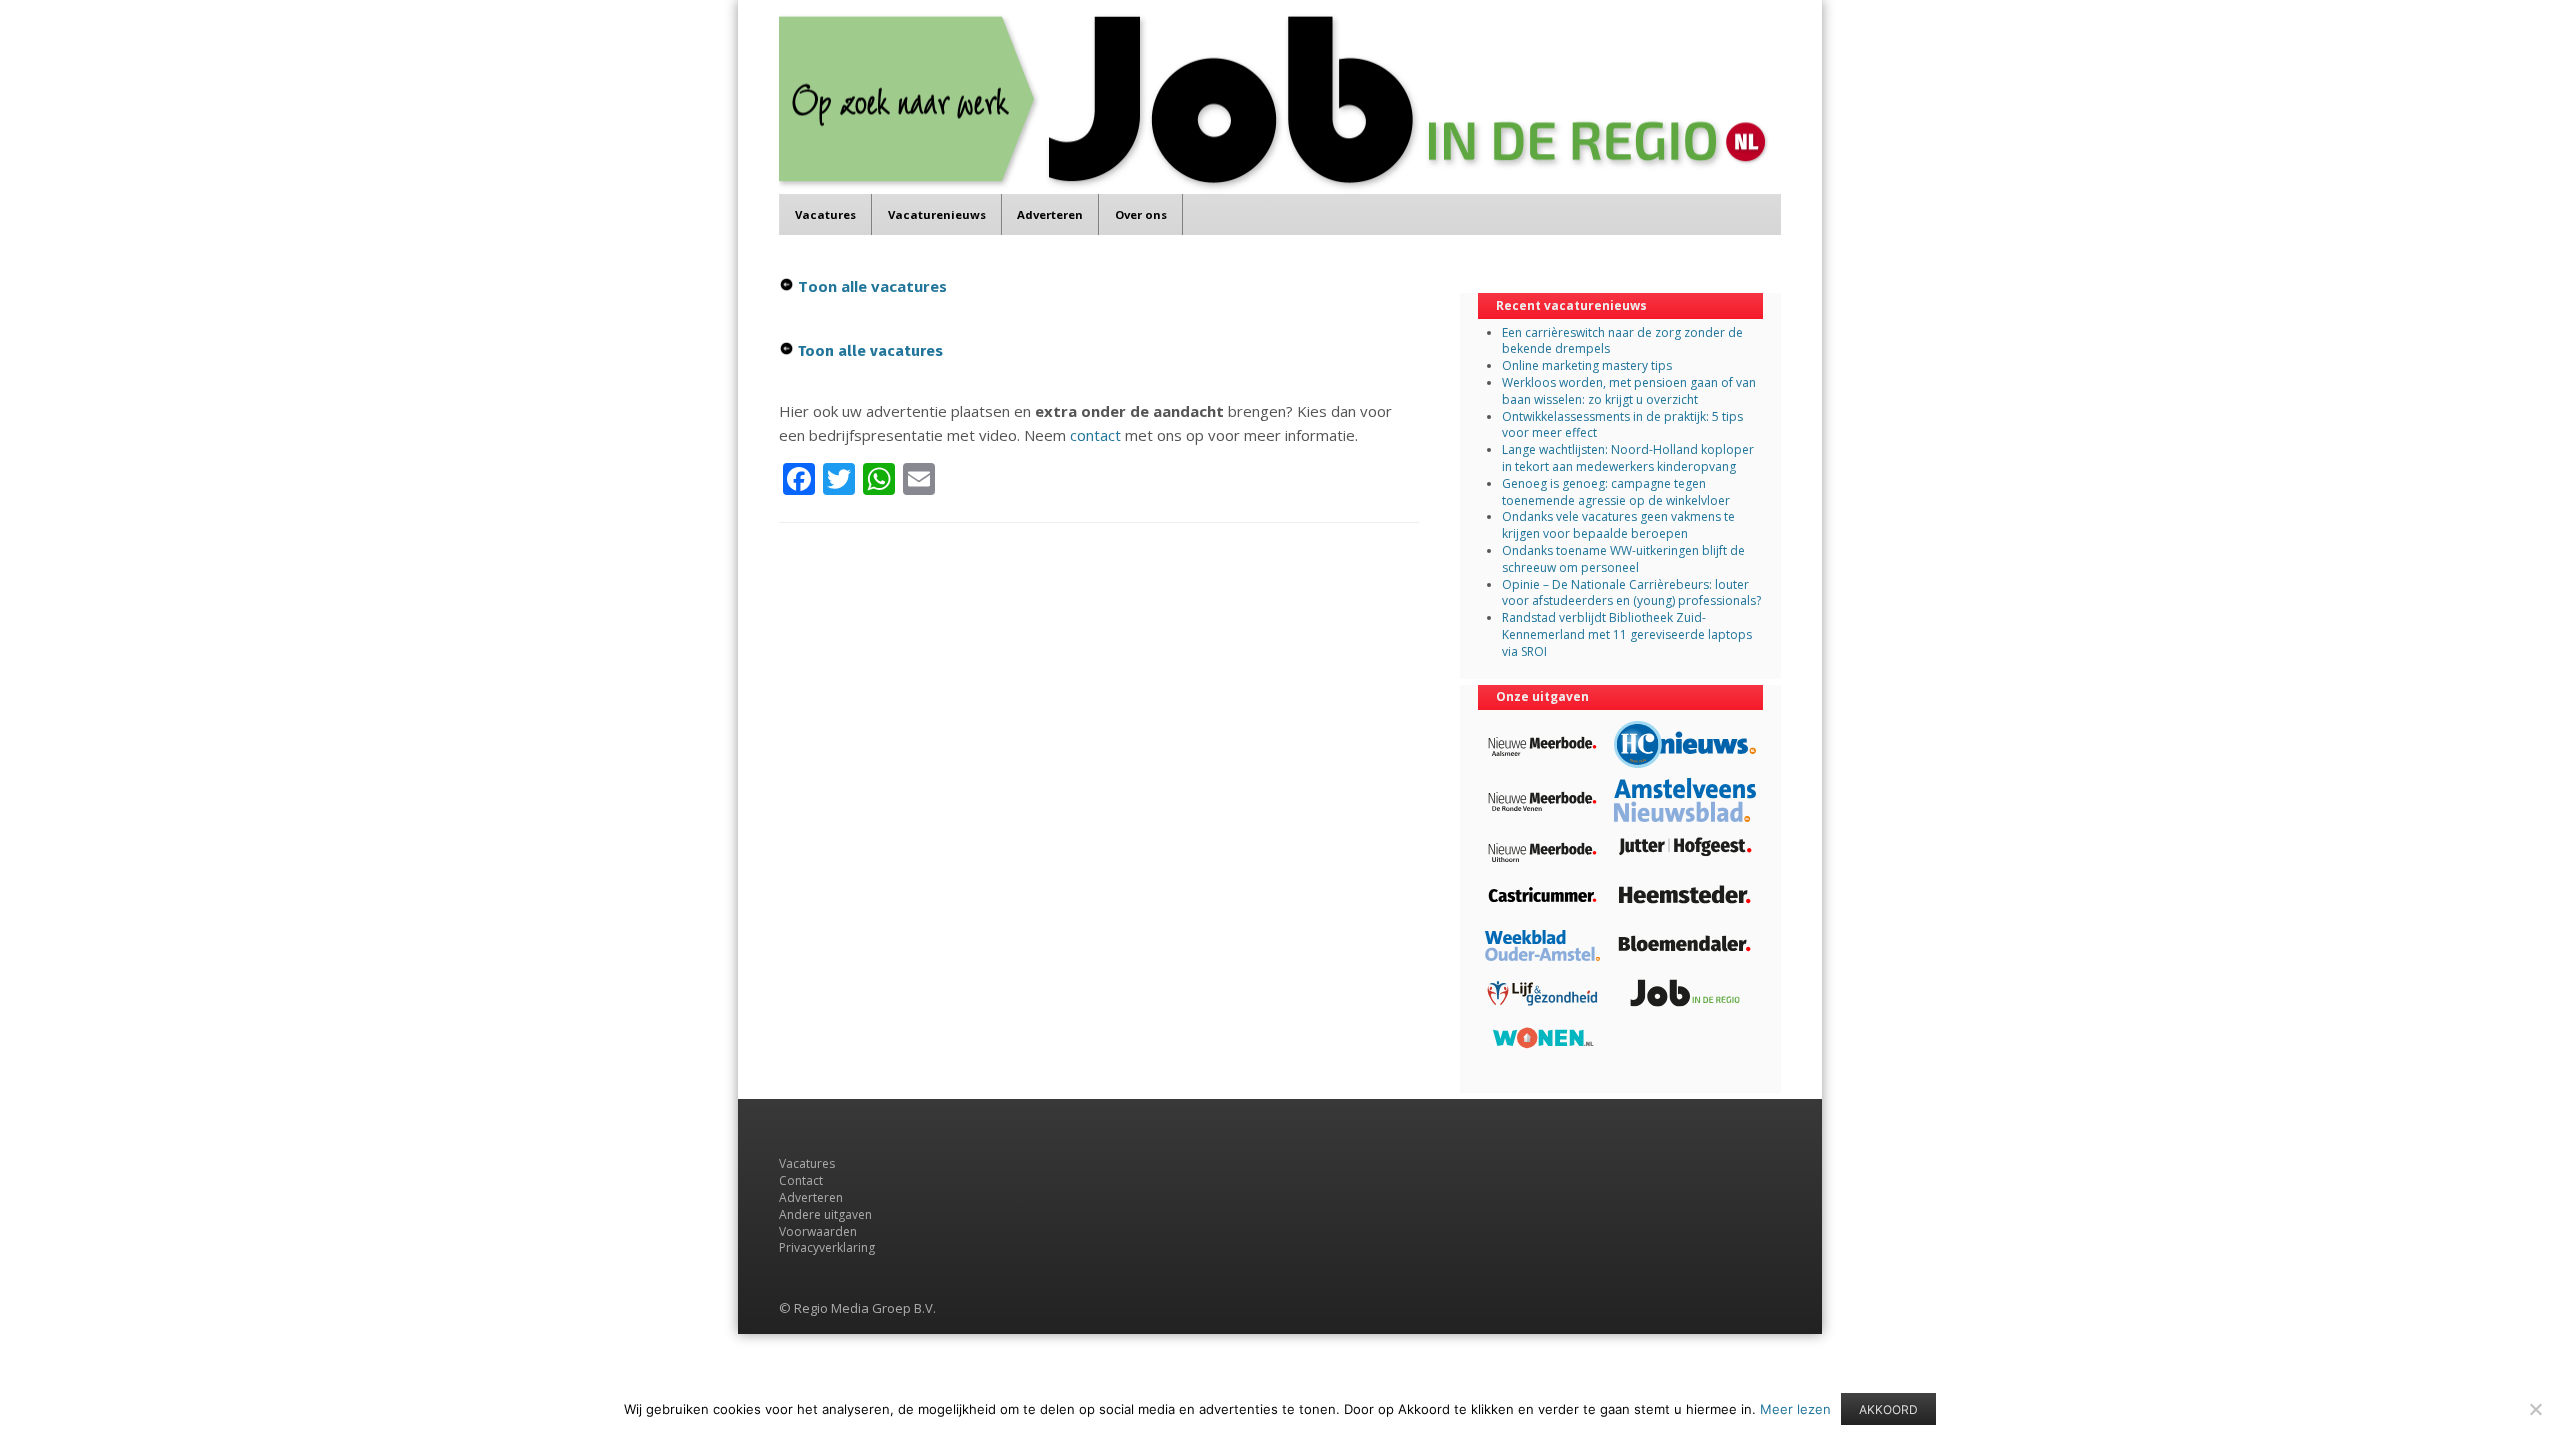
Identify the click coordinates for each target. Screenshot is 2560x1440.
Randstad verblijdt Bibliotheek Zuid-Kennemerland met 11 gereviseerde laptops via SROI (1627, 634)
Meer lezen (1795, 1409)
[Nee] (2535, 1409)
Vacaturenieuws (937, 214)
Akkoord (1888, 1409)
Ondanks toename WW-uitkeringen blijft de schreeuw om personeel (1623, 559)
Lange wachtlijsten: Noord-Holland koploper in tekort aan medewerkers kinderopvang (1628, 458)
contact (1095, 435)
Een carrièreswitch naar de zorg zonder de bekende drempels (1622, 341)
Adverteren (1050, 214)
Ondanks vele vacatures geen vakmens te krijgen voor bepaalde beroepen (1618, 525)
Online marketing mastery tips (1587, 365)
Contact (801, 1180)
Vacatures (825, 214)
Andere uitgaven (825, 1214)
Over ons (1141, 214)
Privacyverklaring (827, 1247)
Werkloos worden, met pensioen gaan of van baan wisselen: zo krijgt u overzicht (1629, 391)
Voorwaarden (818, 1231)
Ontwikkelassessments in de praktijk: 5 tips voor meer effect (1622, 425)
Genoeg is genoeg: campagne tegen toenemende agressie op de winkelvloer (1616, 492)
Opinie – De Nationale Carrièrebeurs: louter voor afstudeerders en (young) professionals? (1631, 593)
